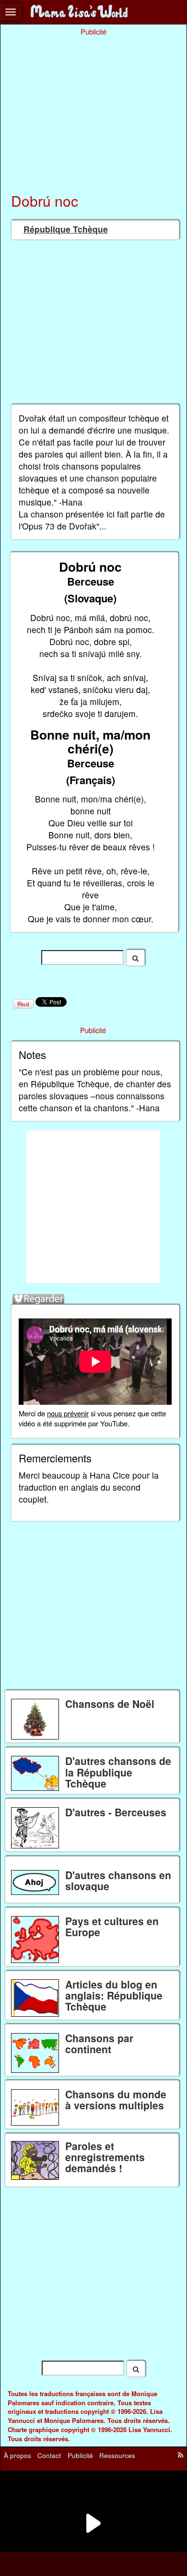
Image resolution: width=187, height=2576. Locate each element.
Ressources (117, 2455)
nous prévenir (68, 1413)
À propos (18, 2455)
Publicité (80, 2455)
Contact (49, 2455)
